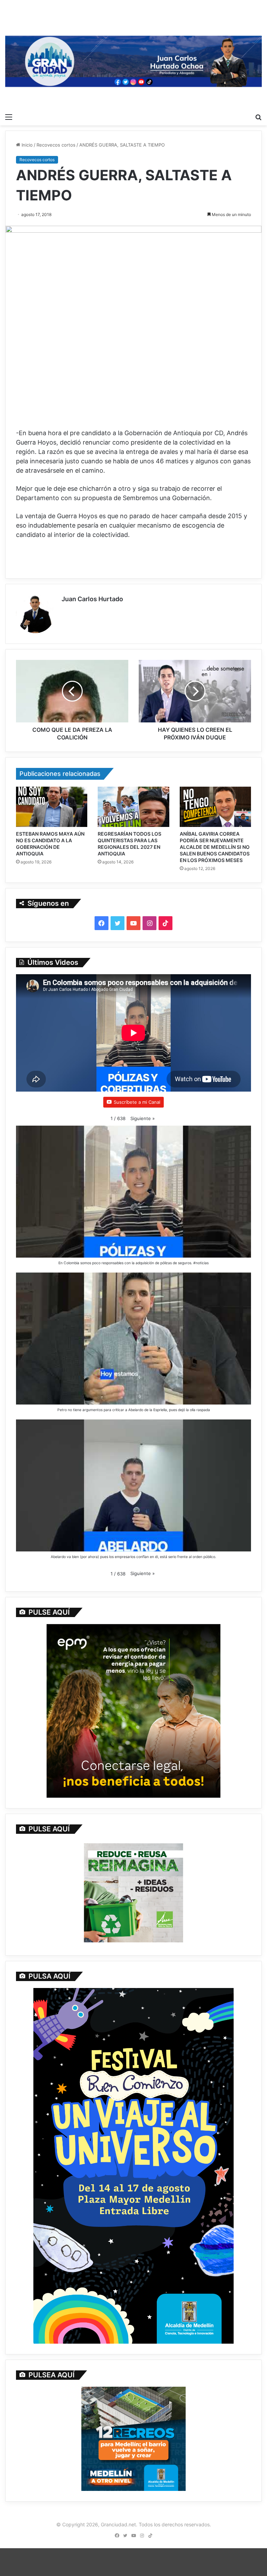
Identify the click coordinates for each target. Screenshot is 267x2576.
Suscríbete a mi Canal (137, 1102)
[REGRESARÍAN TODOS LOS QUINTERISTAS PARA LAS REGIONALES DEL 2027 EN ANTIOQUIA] (133, 807)
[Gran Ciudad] (133, 60)
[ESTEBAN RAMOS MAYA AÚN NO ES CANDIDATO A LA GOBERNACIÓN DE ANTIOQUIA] (52, 807)
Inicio (26, 145)
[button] (143, 1119)
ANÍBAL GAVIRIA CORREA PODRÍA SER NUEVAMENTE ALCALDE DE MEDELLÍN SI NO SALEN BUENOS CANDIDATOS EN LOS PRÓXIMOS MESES (215, 847)
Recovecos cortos (56, 145)
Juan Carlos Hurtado (92, 599)
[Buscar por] (258, 117)
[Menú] (9, 117)
